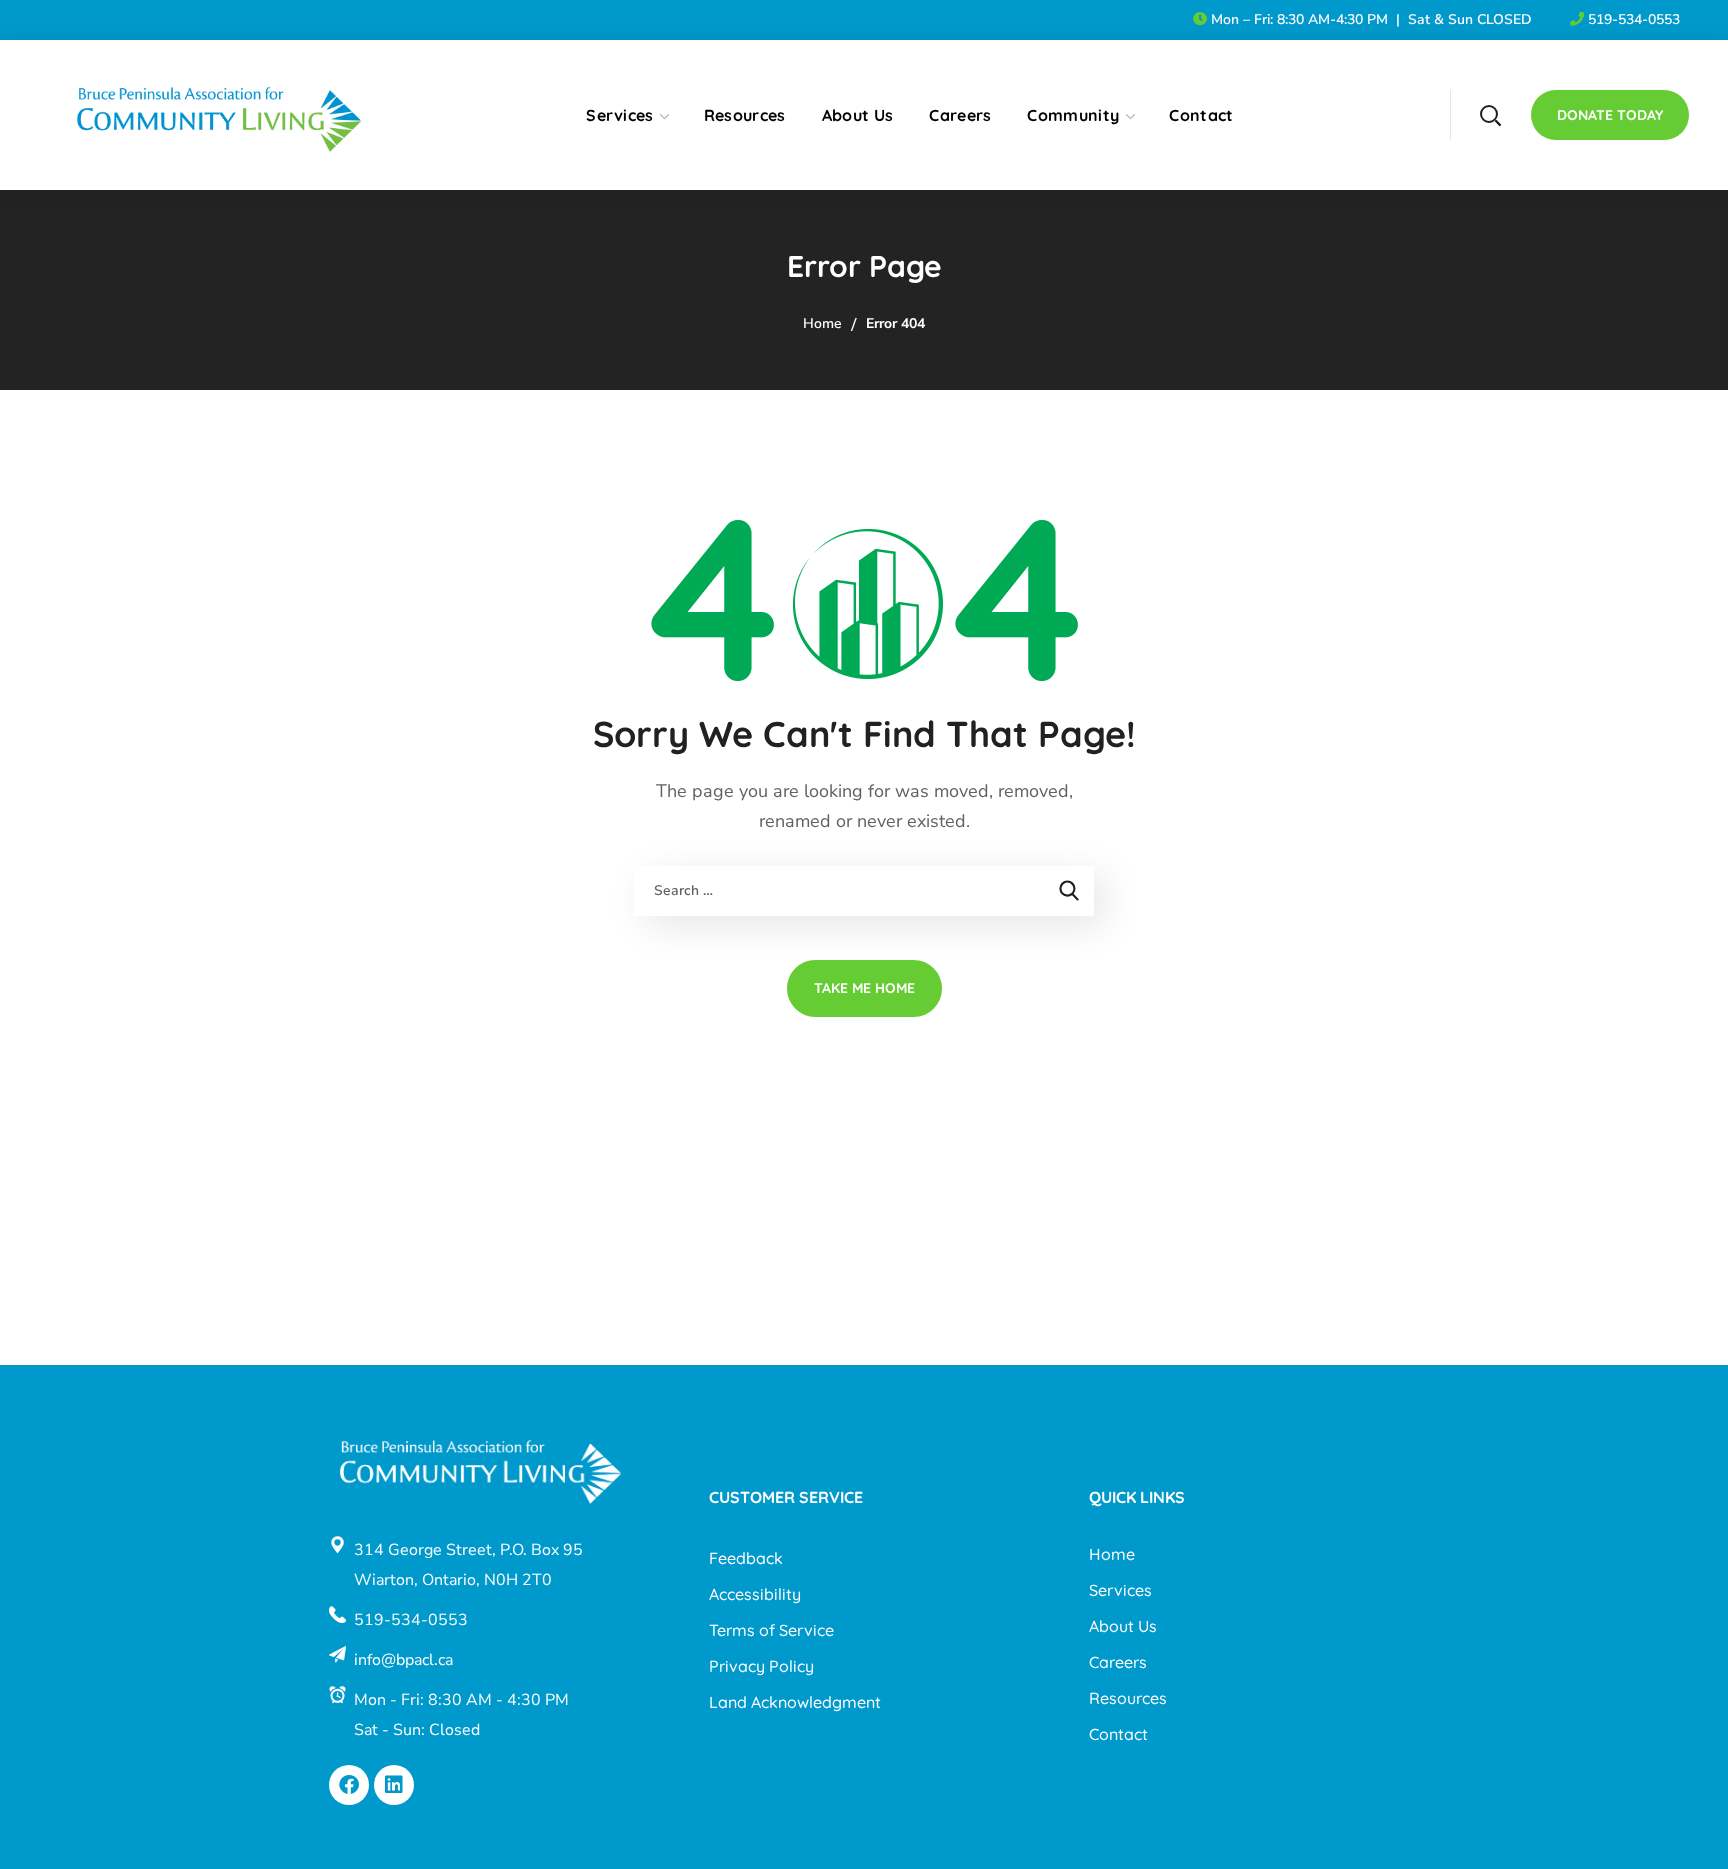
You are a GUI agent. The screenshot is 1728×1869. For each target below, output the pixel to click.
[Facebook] (349, 1785)
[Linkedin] (394, 1785)
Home (822, 323)
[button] (1490, 115)
